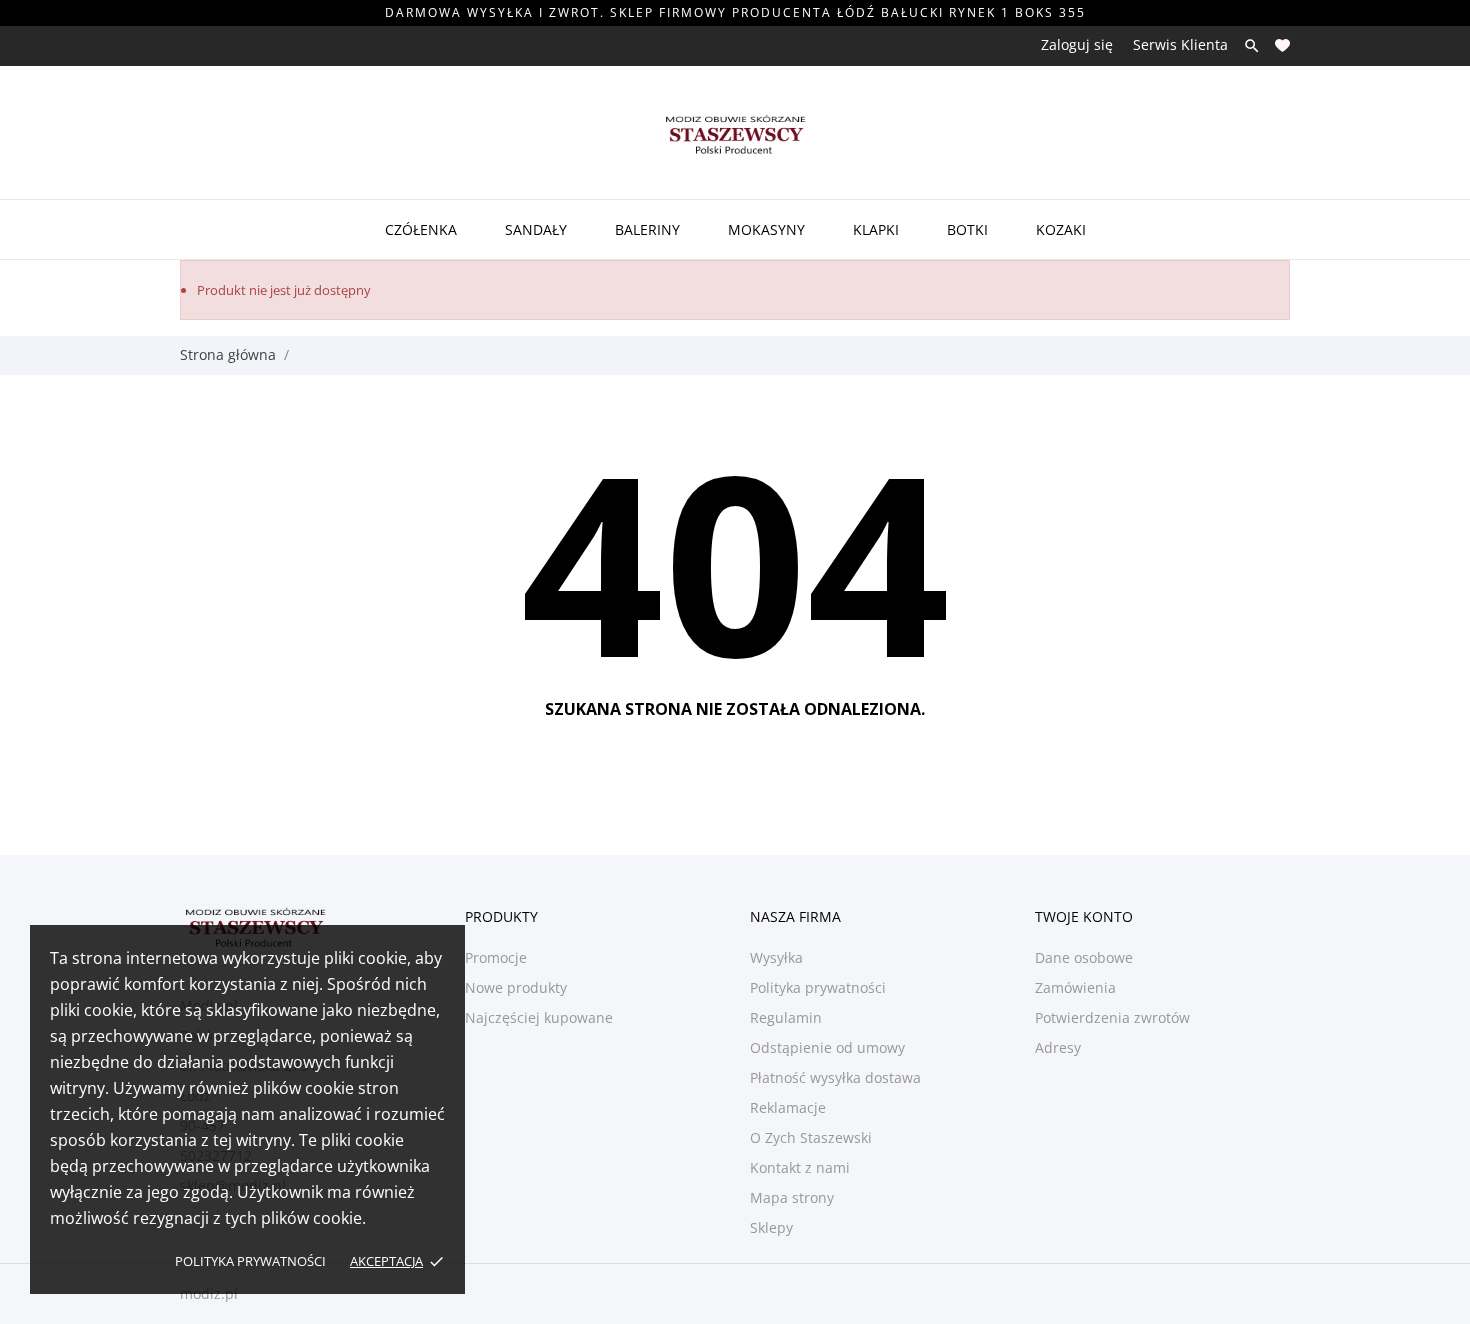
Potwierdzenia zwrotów (1112, 1017)
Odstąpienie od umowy (827, 1047)
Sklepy (771, 1227)
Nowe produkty (516, 987)
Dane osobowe (1084, 957)
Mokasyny (766, 229)
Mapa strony (792, 1197)
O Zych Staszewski (811, 1137)
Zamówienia (1075, 987)
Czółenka (421, 229)
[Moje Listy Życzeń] (1282, 45)
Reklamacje (788, 1107)
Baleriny (647, 229)
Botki (967, 229)
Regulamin (786, 1017)
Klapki (876, 229)
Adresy (1058, 1047)
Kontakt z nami (800, 1167)
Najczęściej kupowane (539, 1017)
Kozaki (1061, 229)
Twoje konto (1084, 916)
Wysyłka (776, 957)
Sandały (536, 229)
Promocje (496, 957)
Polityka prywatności (250, 1261)
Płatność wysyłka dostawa (835, 1077)
